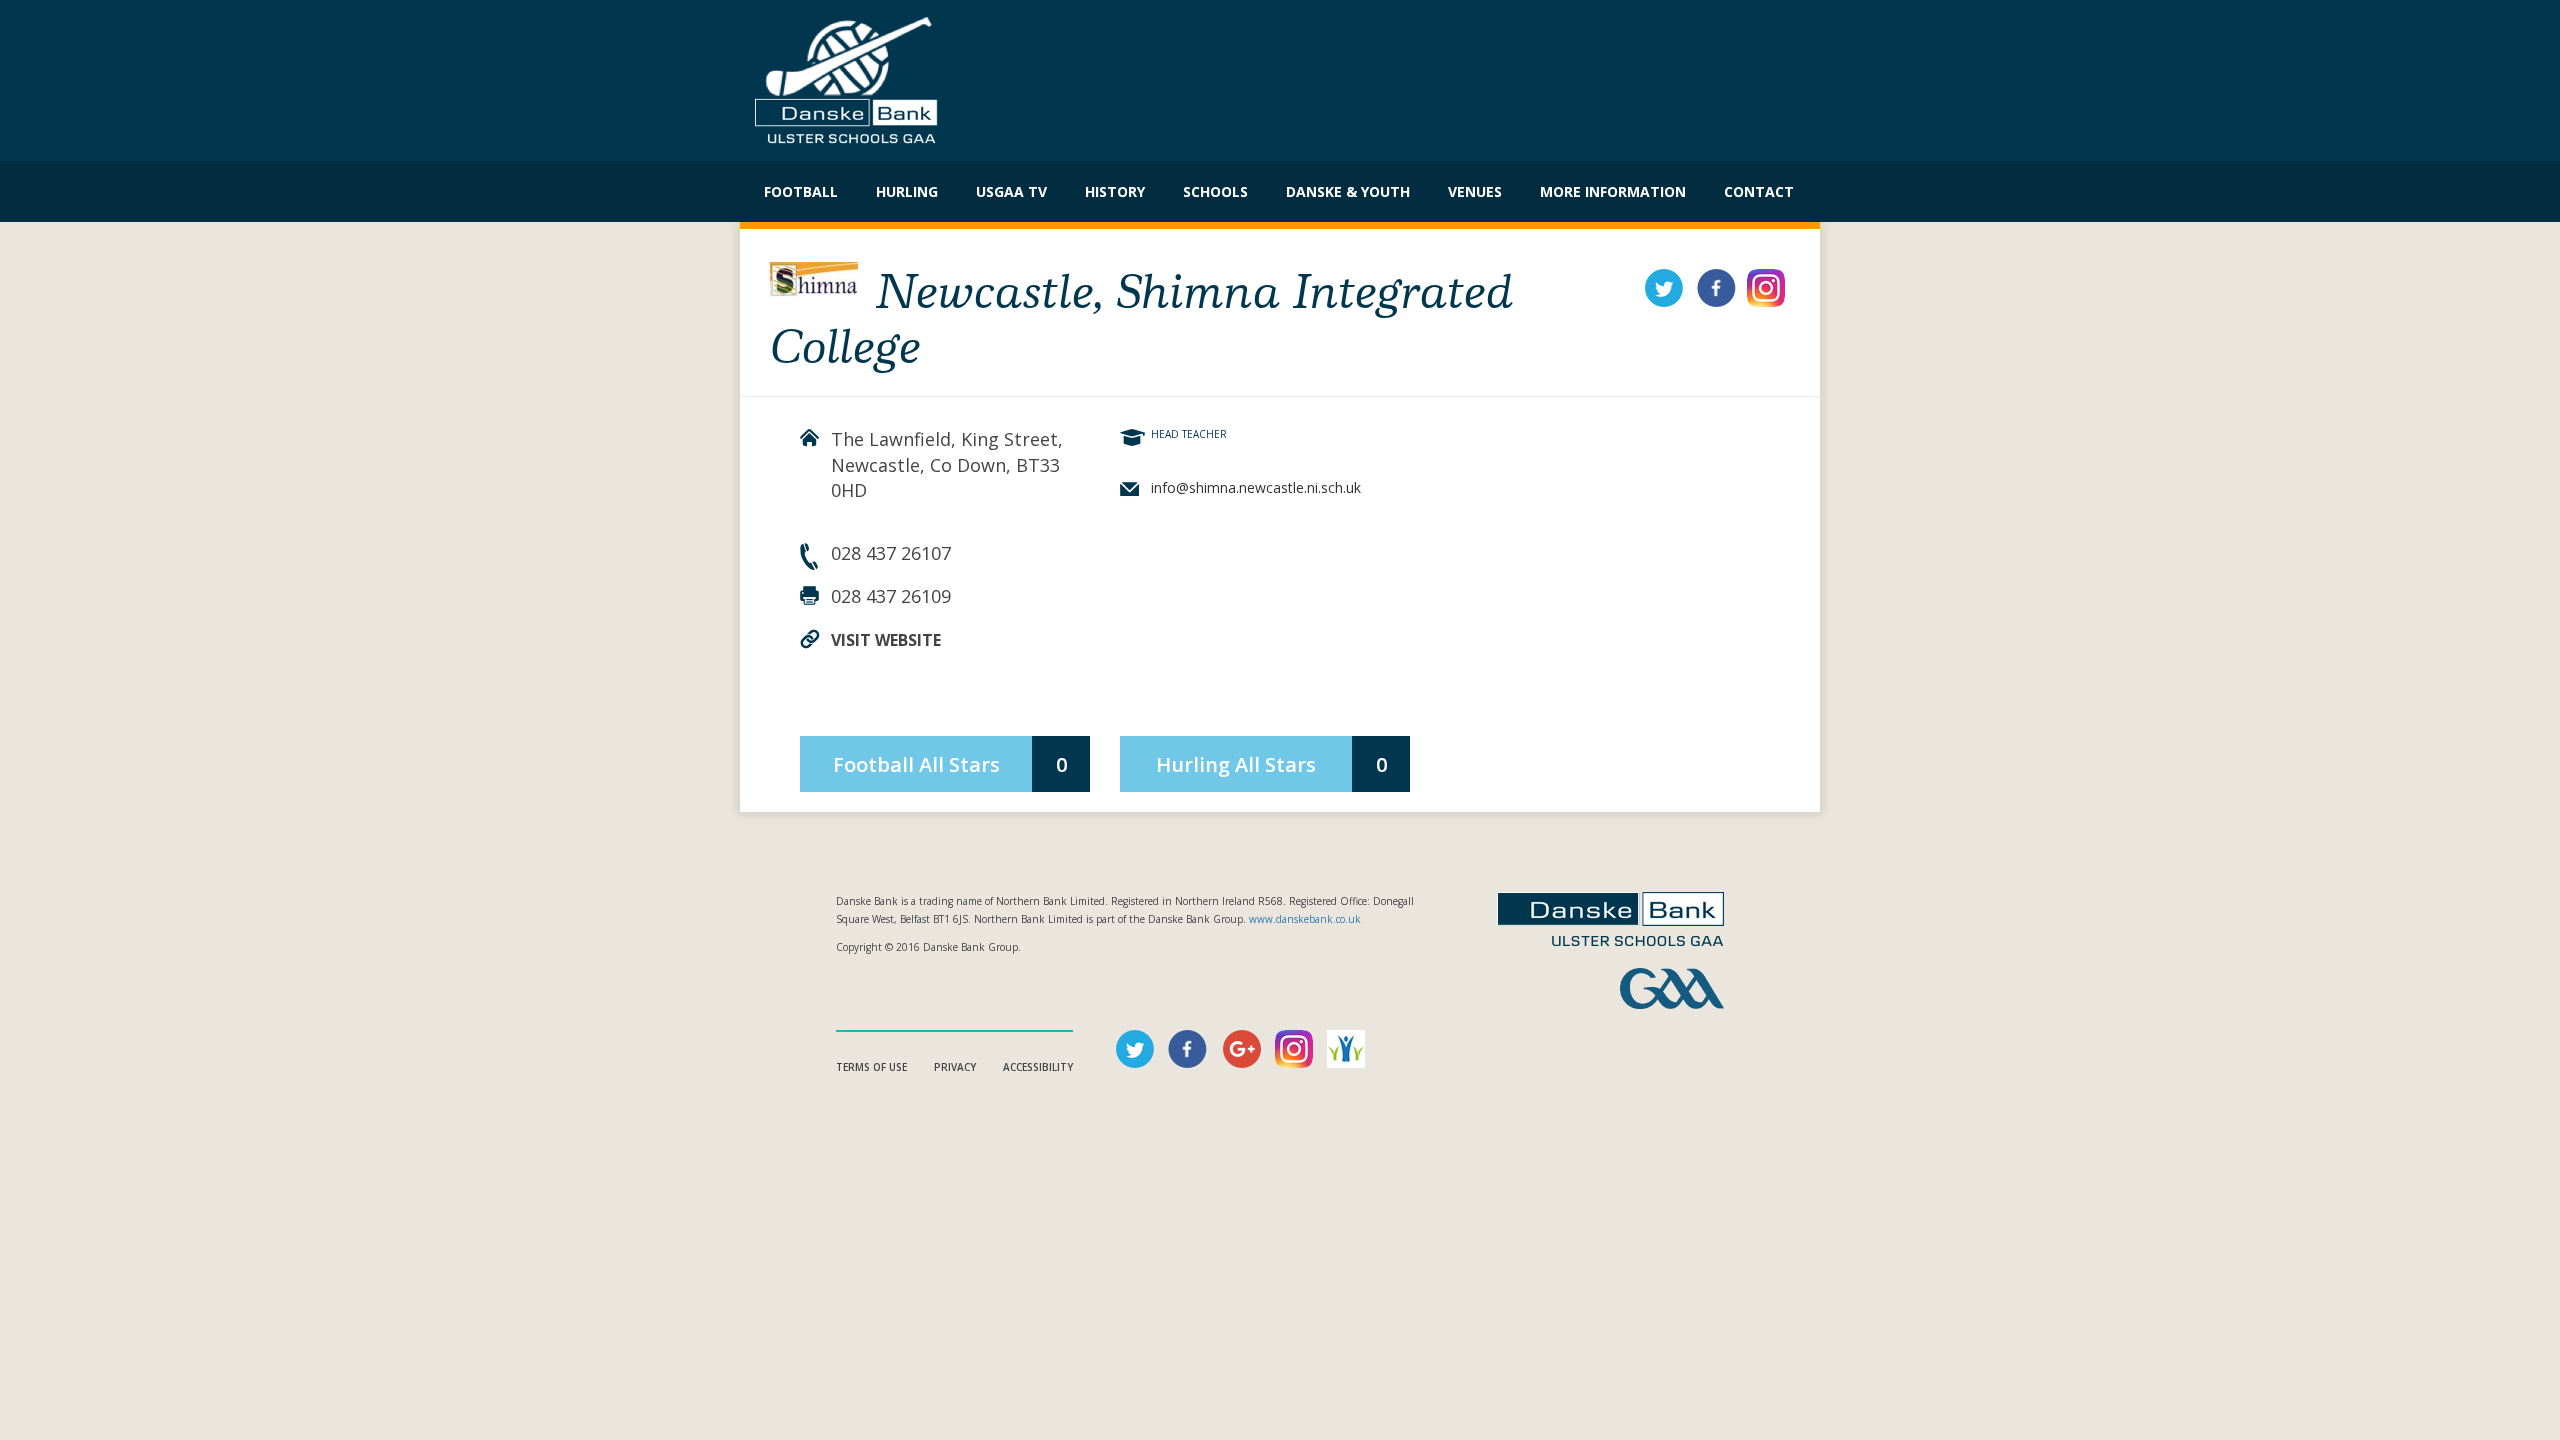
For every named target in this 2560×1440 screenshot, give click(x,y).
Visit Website (886, 640)
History (1115, 191)
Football (801, 191)
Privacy (955, 1067)
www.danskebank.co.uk (1305, 919)
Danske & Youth (1348, 191)
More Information (1613, 191)
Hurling (907, 191)
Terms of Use (871, 1067)
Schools (1215, 191)
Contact (1759, 191)
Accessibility (1038, 1067)
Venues (1475, 191)
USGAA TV (1011, 191)
